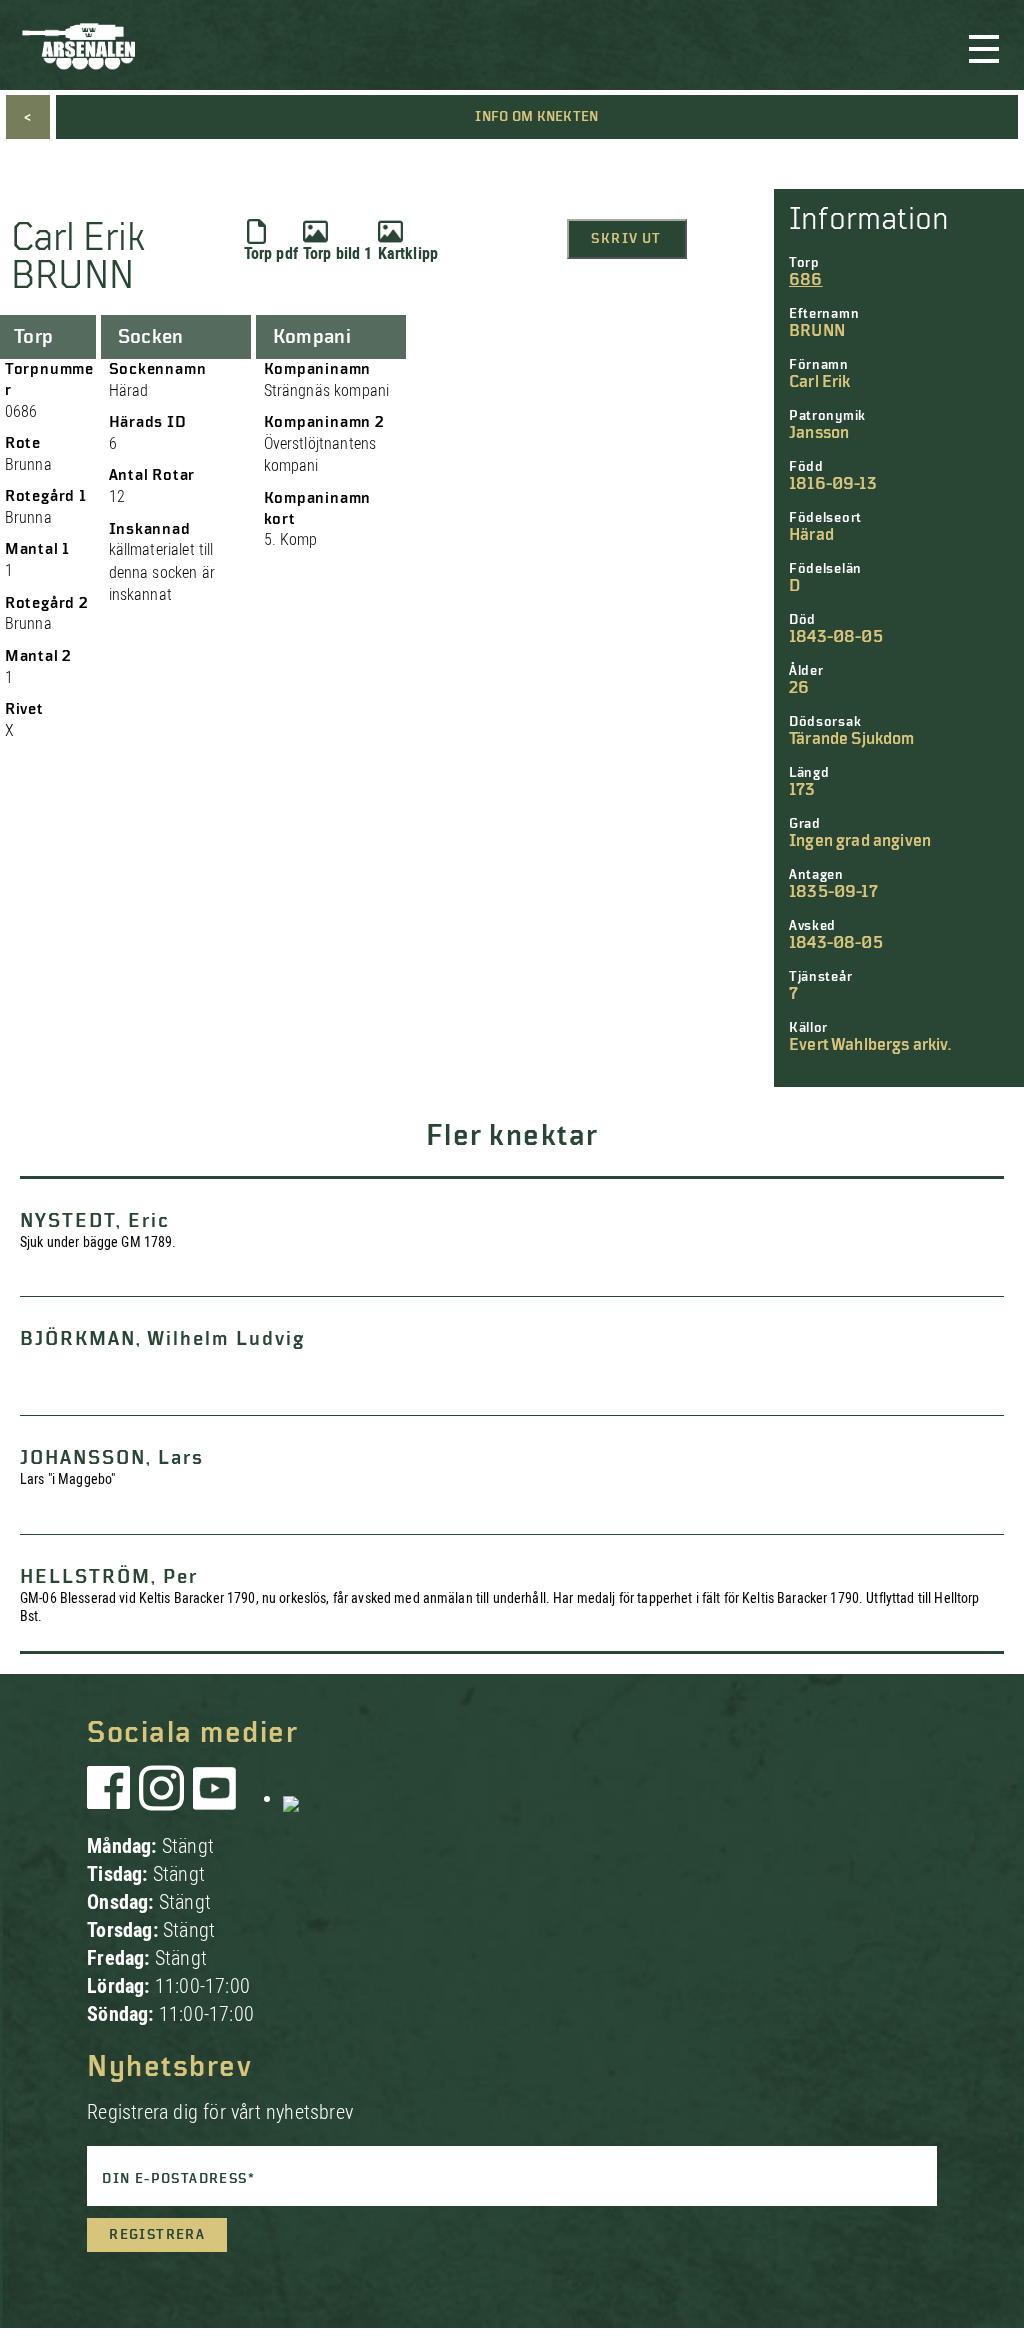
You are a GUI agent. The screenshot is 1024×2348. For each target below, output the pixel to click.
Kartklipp (408, 253)
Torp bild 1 (338, 253)
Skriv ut (626, 239)
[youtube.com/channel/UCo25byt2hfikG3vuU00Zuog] (215, 1798)
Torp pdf (271, 253)
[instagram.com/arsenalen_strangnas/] (162, 1798)
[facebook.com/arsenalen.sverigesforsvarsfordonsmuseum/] (112, 1798)
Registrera (157, 2235)
